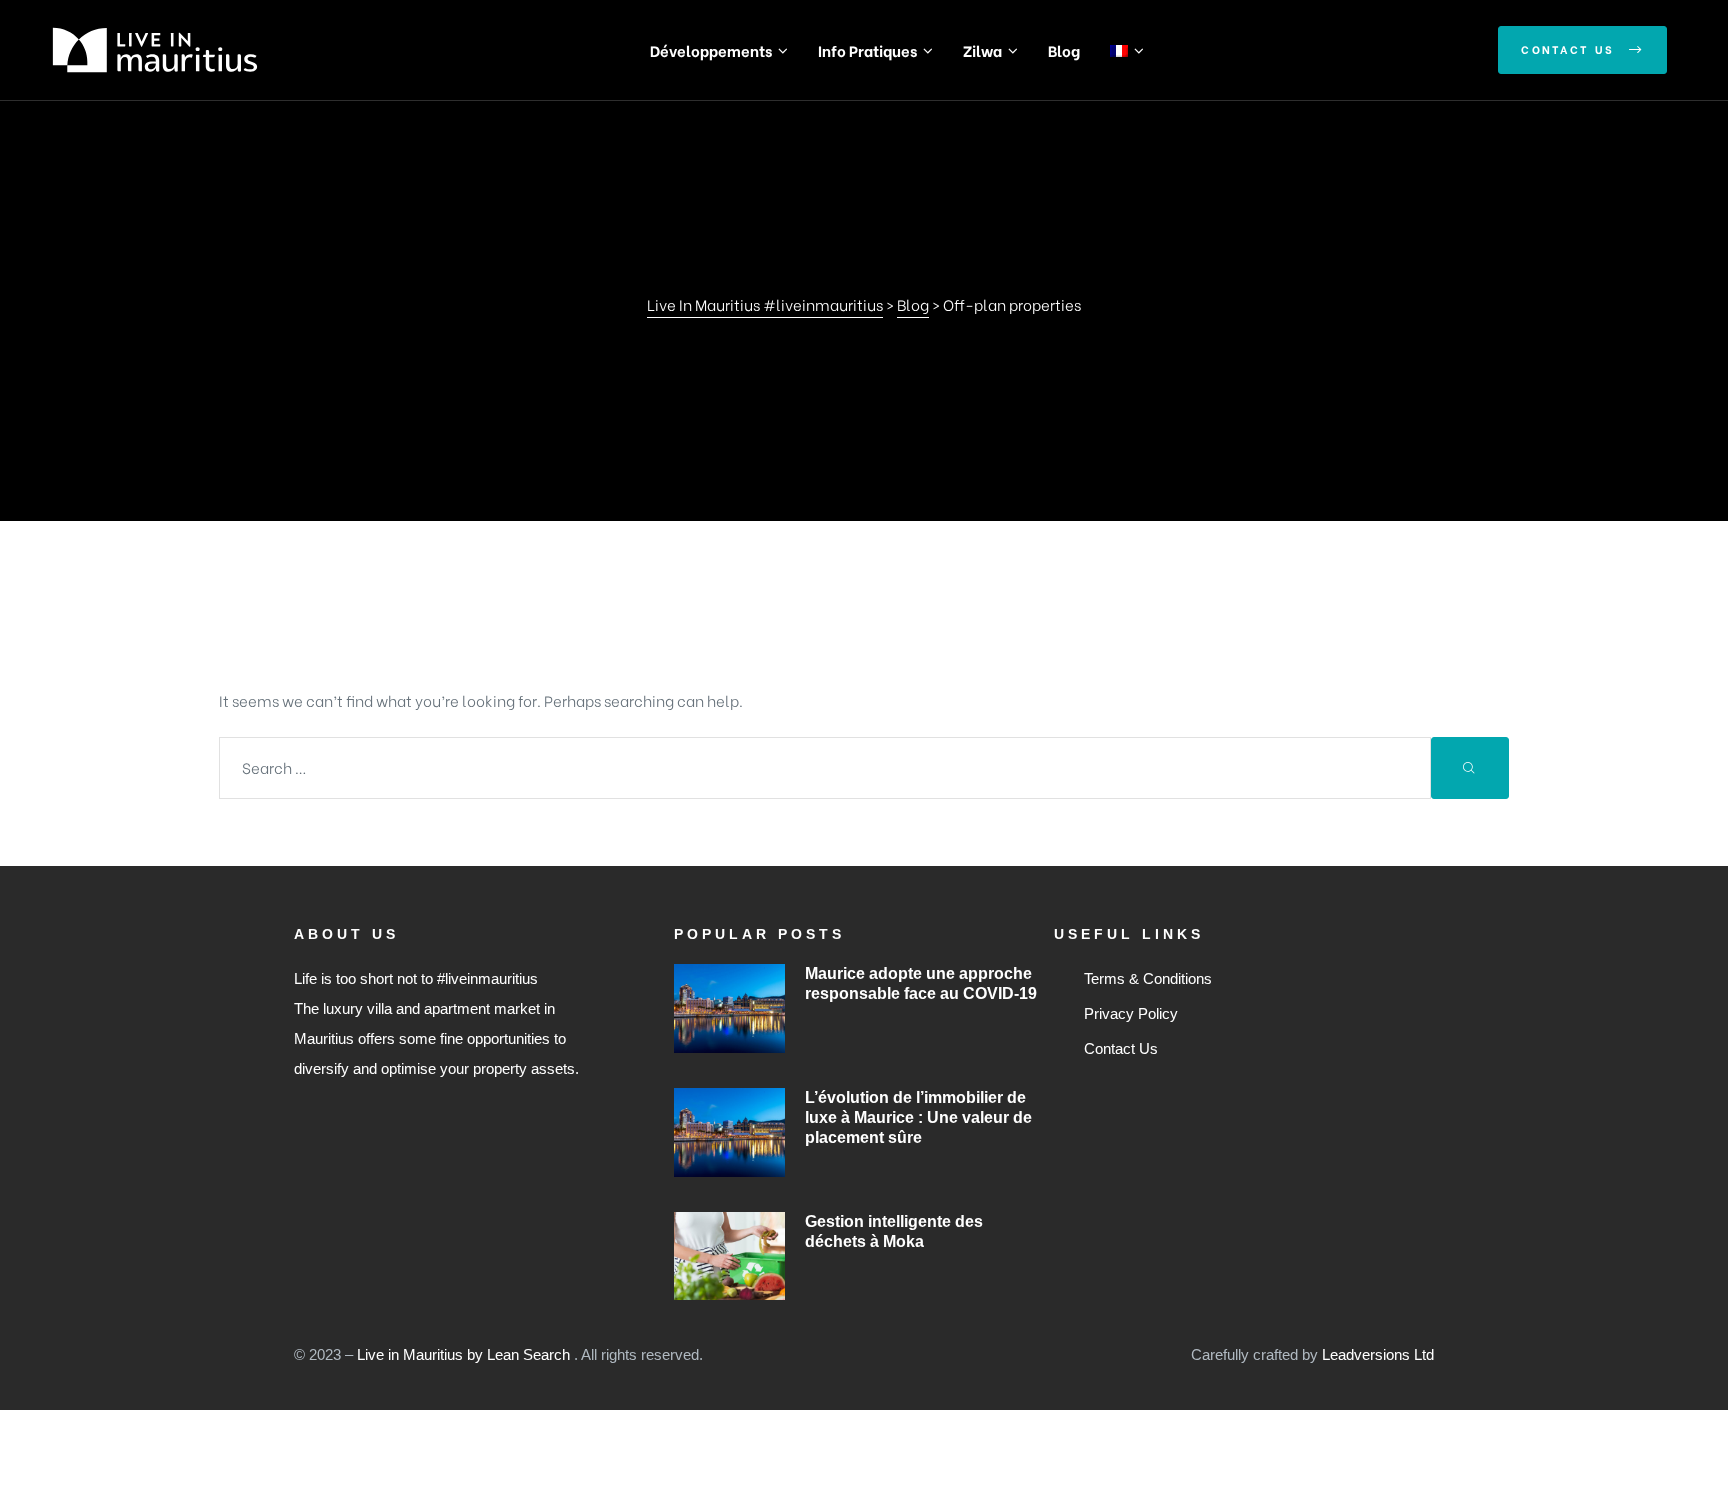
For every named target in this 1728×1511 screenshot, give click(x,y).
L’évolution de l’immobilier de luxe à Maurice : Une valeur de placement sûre (918, 1117)
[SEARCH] (1470, 768)
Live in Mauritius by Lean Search (465, 1354)
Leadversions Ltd (1378, 1354)
